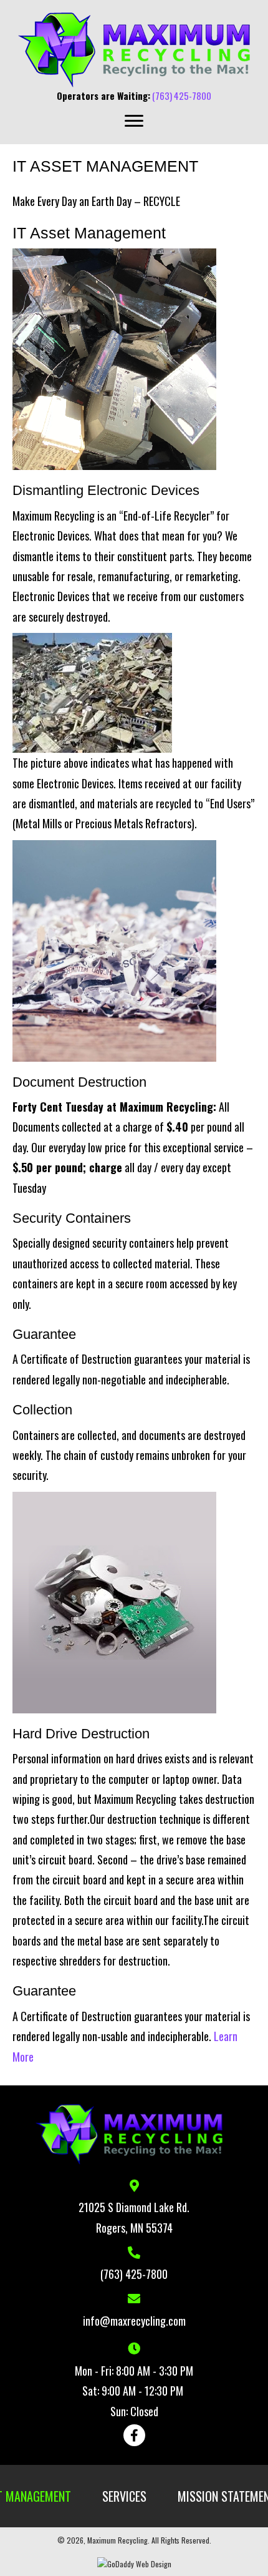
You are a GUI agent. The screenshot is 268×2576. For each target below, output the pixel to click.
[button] (134, 2435)
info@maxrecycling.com (134, 2321)
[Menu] (134, 121)
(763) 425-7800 (182, 95)
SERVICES (124, 2496)
